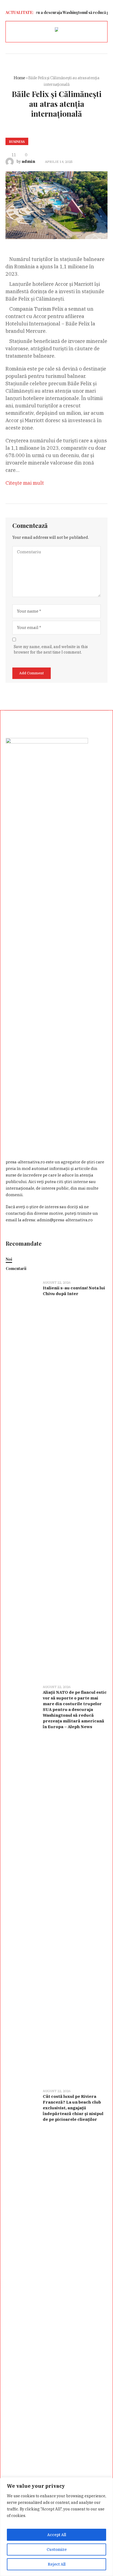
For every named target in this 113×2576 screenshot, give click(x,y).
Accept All (57, 2535)
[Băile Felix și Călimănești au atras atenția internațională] (56, 205)
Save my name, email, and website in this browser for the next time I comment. (51, 649)
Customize (57, 2549)
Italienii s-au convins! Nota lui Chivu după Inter (74, 1291)
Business (17, 142)
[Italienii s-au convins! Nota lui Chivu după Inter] (22, 1479)
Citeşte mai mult (25, 483)
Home (19, 78)
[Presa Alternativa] (56, 30)
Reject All (57, 2564)
